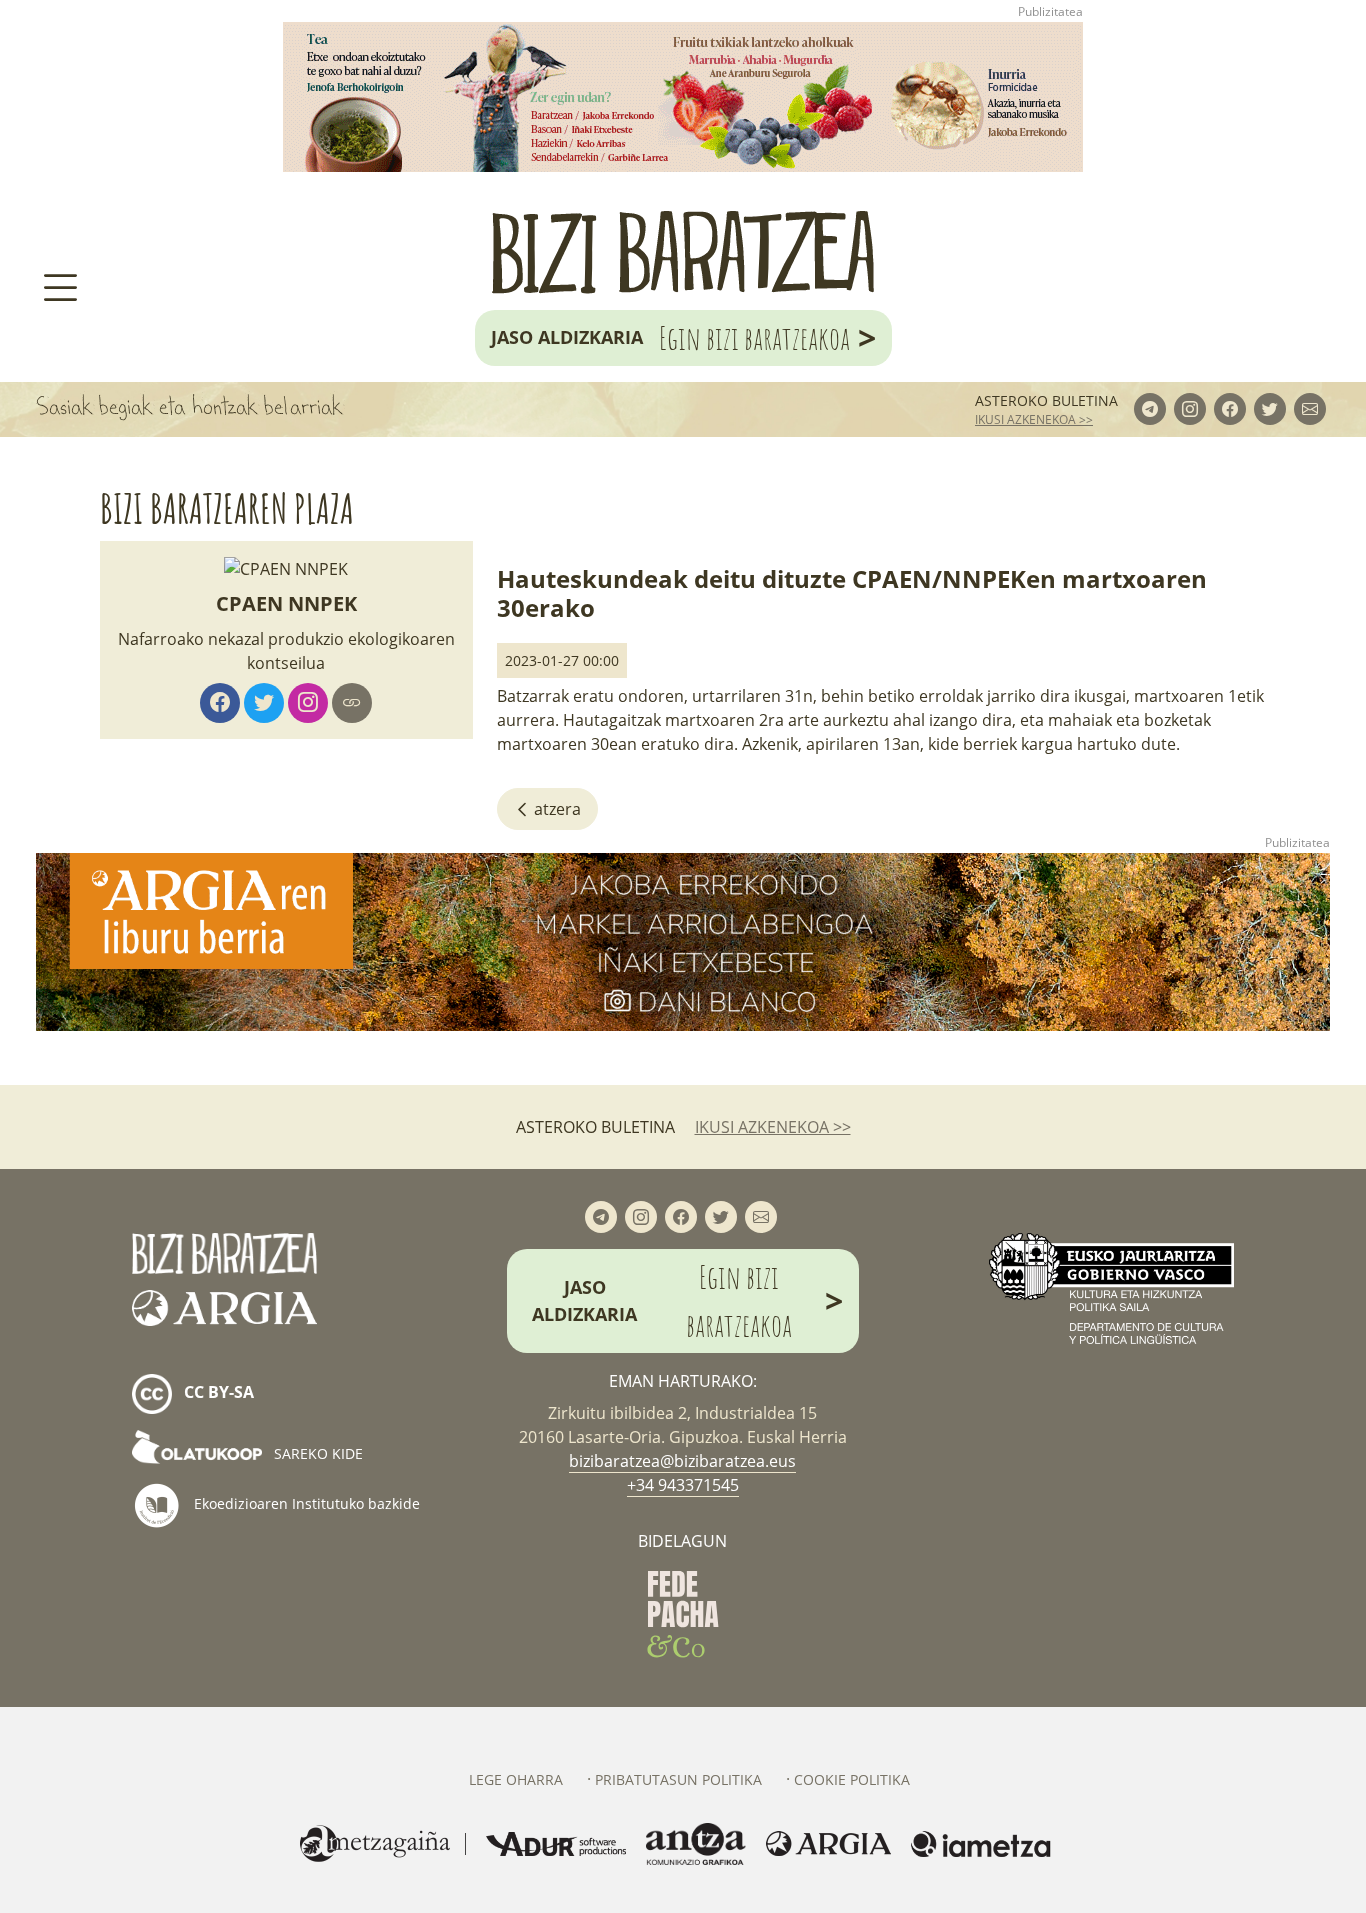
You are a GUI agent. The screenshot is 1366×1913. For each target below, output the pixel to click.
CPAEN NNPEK (286, 603)
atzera (555, 809)
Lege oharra (516, 1779)
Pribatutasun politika (678, 1779)
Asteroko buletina (1046, 400)
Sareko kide (316, 1453)
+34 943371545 (683, 1485)
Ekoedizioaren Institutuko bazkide (305, 1503)
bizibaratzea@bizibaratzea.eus (682, 1461)
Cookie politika (852, 1779)
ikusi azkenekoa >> (1034, 419)
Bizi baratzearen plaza (227, 508)
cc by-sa (217, 1392)
